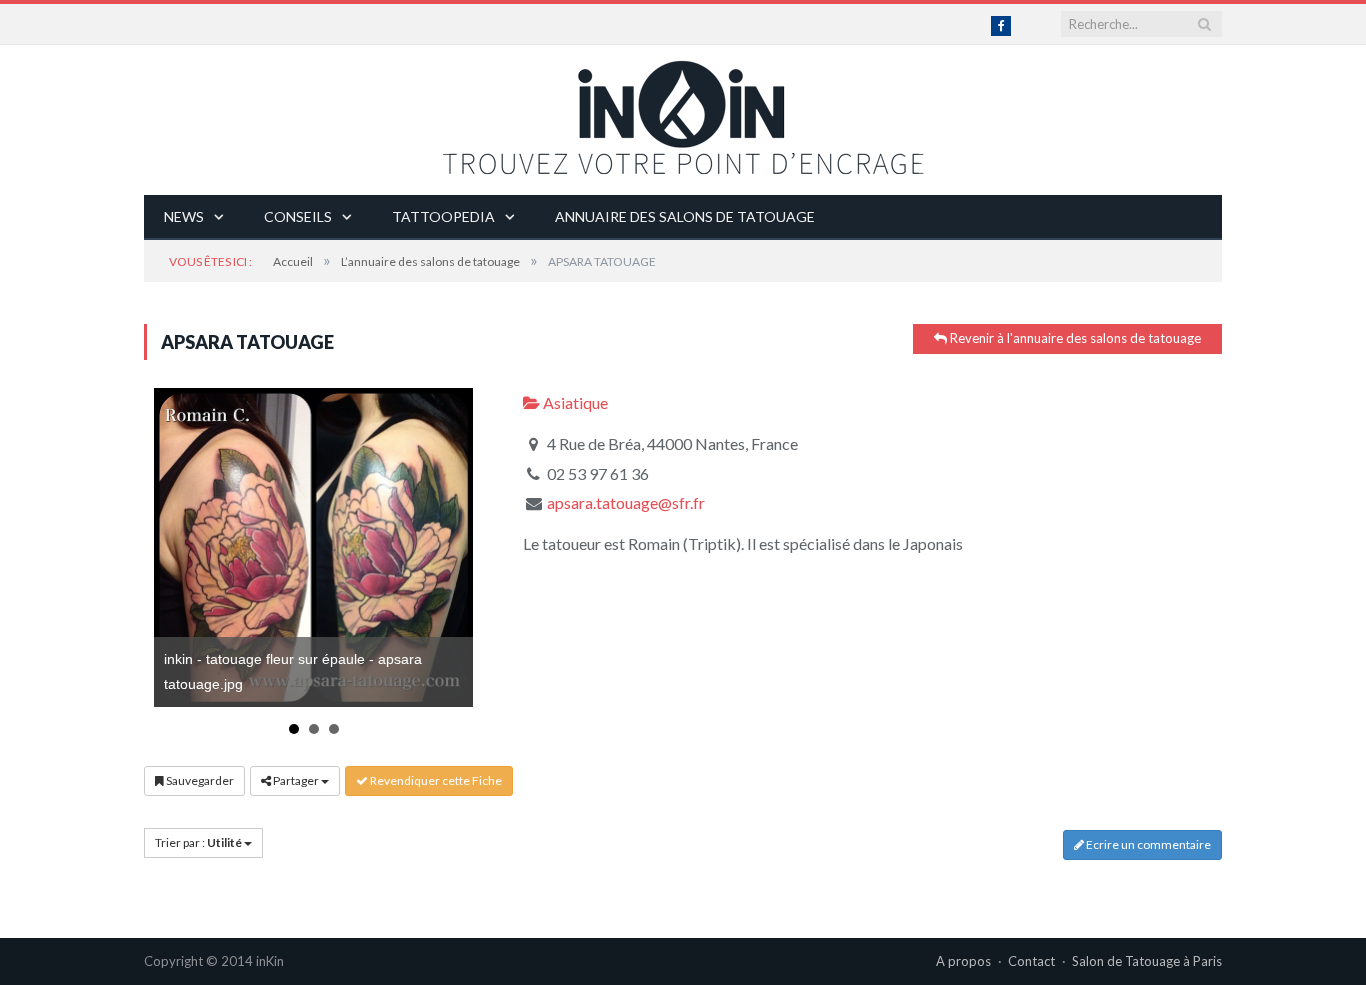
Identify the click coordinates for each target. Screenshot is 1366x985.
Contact (1031, 961)
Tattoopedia (443, 216)
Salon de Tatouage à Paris (1147, 961)
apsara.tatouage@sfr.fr (626, 502)
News (184, 216)
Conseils (298, 216)
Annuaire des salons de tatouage (685, 216)
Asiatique (574, 402)
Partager (296, 780)
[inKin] (683, 112)
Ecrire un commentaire (1147, 844)
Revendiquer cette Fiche (435, 780)
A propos (963, 961)
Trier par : (198, 842)
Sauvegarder (199, 780)
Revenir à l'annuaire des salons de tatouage (1074, 338)
